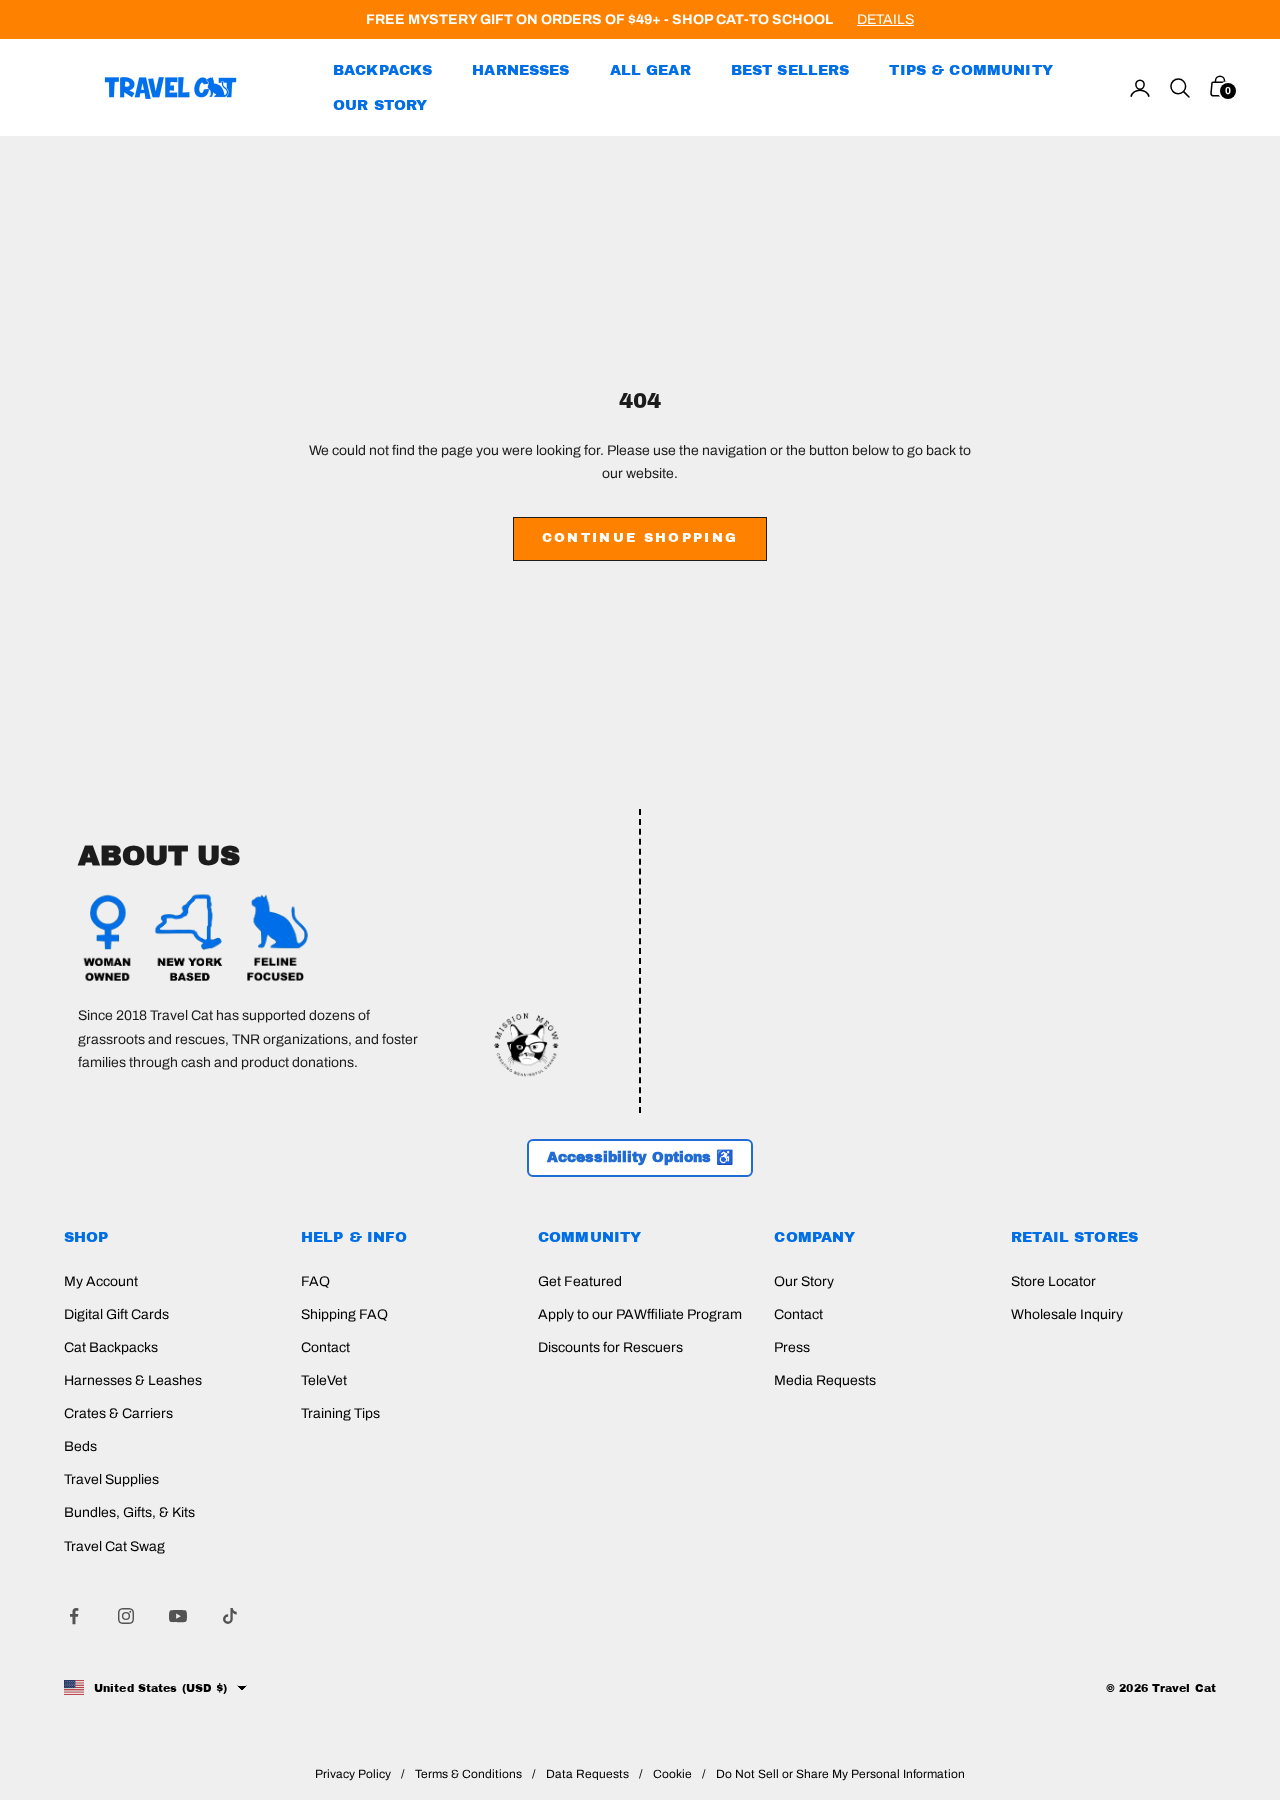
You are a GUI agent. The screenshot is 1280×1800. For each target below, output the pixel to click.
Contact (325, 1347)
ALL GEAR (650, 70)
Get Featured (580, 1281)
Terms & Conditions (468, 1774)
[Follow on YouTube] (178, 1616)
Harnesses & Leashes (133, 1380)
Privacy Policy (353, 1774)
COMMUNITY (589, 1237)
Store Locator (1053, 1281)
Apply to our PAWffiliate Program (640, 1314)
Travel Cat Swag (114, 1546)
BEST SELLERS (790, 70)
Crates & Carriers (118, 1413)
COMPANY (814, 1237)
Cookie (672, 1774)
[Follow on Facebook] (74, 1616)
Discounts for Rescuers (610, 1347)
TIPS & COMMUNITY (970, 70)
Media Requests (825, 1380)
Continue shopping (640, 538)
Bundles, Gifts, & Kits (129, 1512)
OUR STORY (380, 105)
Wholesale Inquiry (1067, 1314)
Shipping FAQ (344, 1314)
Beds (80, 1446)
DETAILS (885, 19)
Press (792, 1347)
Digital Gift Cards (116, 1314)
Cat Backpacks (111, 1347)
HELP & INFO (354, 1237)
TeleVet (324, 1380)
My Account (101, 1281)
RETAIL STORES (1074, 1237)
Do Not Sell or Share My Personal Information (840, 1774)
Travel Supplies (111, 1479)
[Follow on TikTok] (230, 1616)
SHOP (86, 1237)
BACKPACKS (382, 70)
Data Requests (587, 1774)
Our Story (804, 1281)
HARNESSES (520, 70)
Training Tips (340, 1413)
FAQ (315, 1281)
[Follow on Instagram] (126, 1616)
